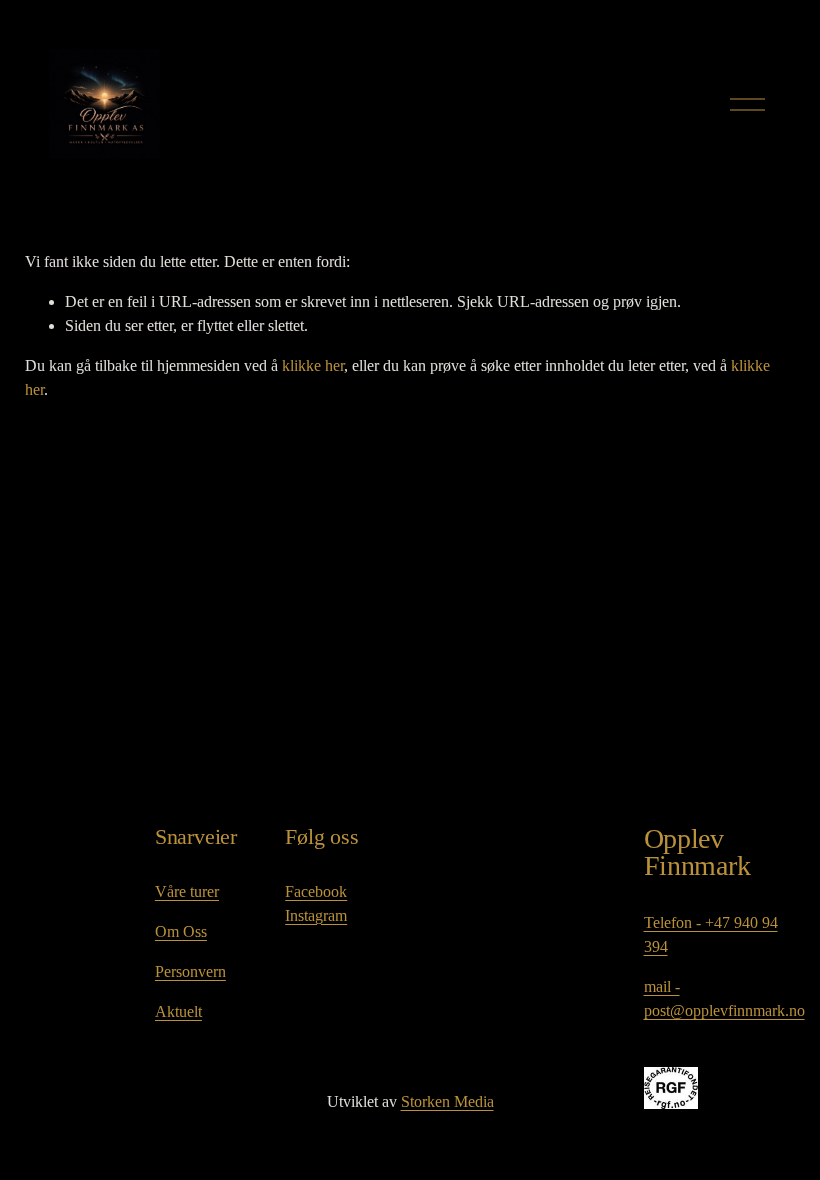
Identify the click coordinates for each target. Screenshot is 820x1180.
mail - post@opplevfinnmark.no (724, 998)
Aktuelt (178, 1011)
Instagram (316, 915)
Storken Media (447, 1101)
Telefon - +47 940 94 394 (711, 934)
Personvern (190, 971)
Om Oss (181, 931)
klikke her (313, 365)
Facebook (316, 891)
